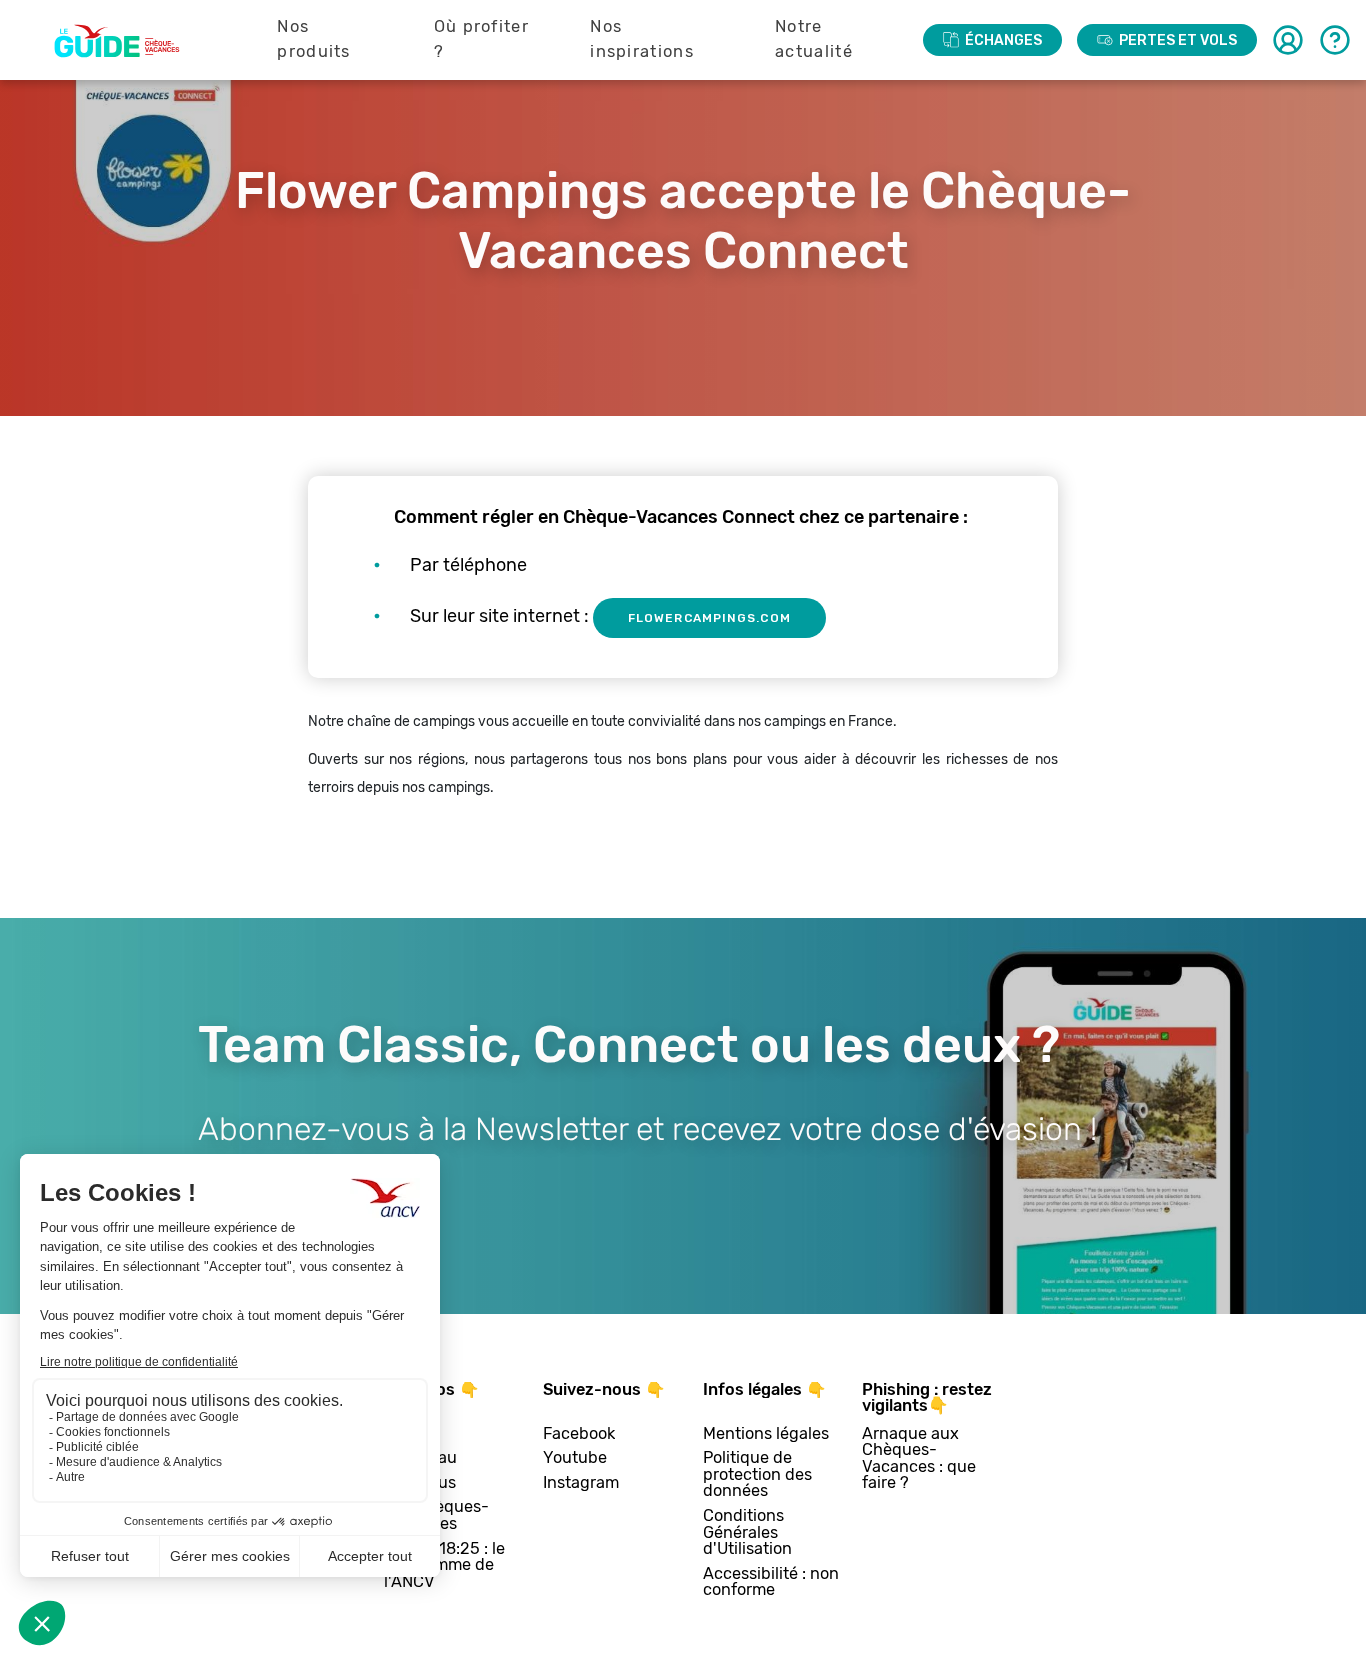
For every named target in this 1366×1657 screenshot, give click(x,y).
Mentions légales (766, 1434)
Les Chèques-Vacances (436, 1515)
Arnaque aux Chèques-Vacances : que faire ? (919, 1459)
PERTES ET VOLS (1178, 40)
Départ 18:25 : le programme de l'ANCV (444, 1566)
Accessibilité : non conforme (771, 1582)
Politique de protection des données (757, 1475)
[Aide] (1335, 40)
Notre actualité (814, 39)
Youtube (575, 1458)
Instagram (581, 1483)
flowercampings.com (709, 618)
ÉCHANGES (1003, 40)
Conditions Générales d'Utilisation (747, 1533)
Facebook (579, 1434)
